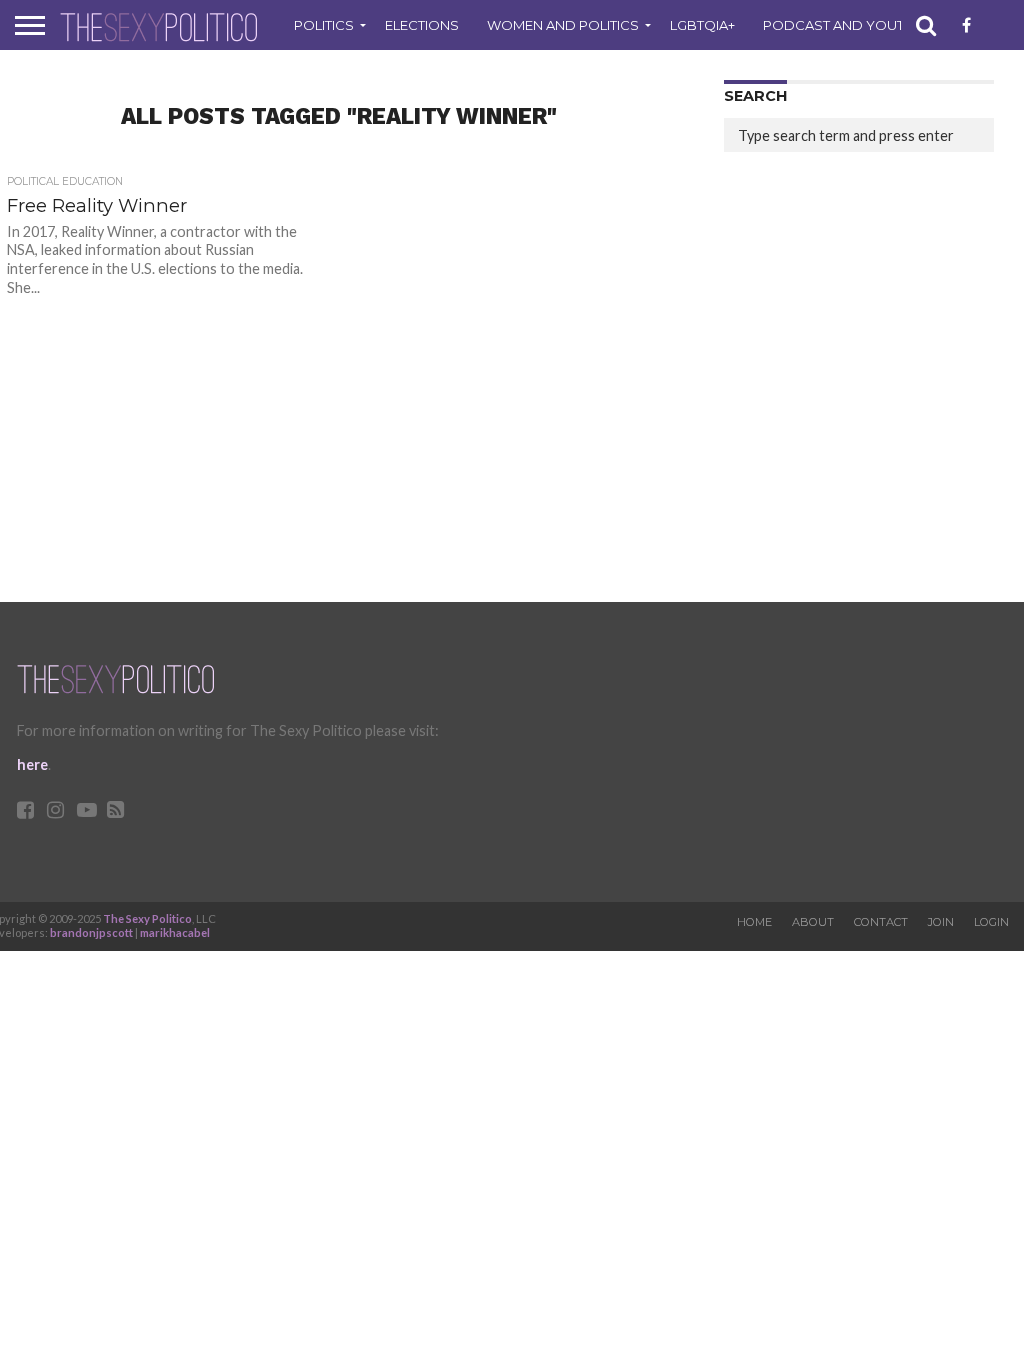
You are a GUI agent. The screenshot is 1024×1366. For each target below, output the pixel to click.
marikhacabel (175, 932)
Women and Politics (563, 25)
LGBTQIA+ (702, 25)
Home (754, 922)
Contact (881, 922)
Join (941, 922)
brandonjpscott (91, 932)
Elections (422, 25)
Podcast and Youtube (847, 25)
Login (991, 922)
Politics (324, 25)
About (813, 922)
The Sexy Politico (147, 918)
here (32, 764)
